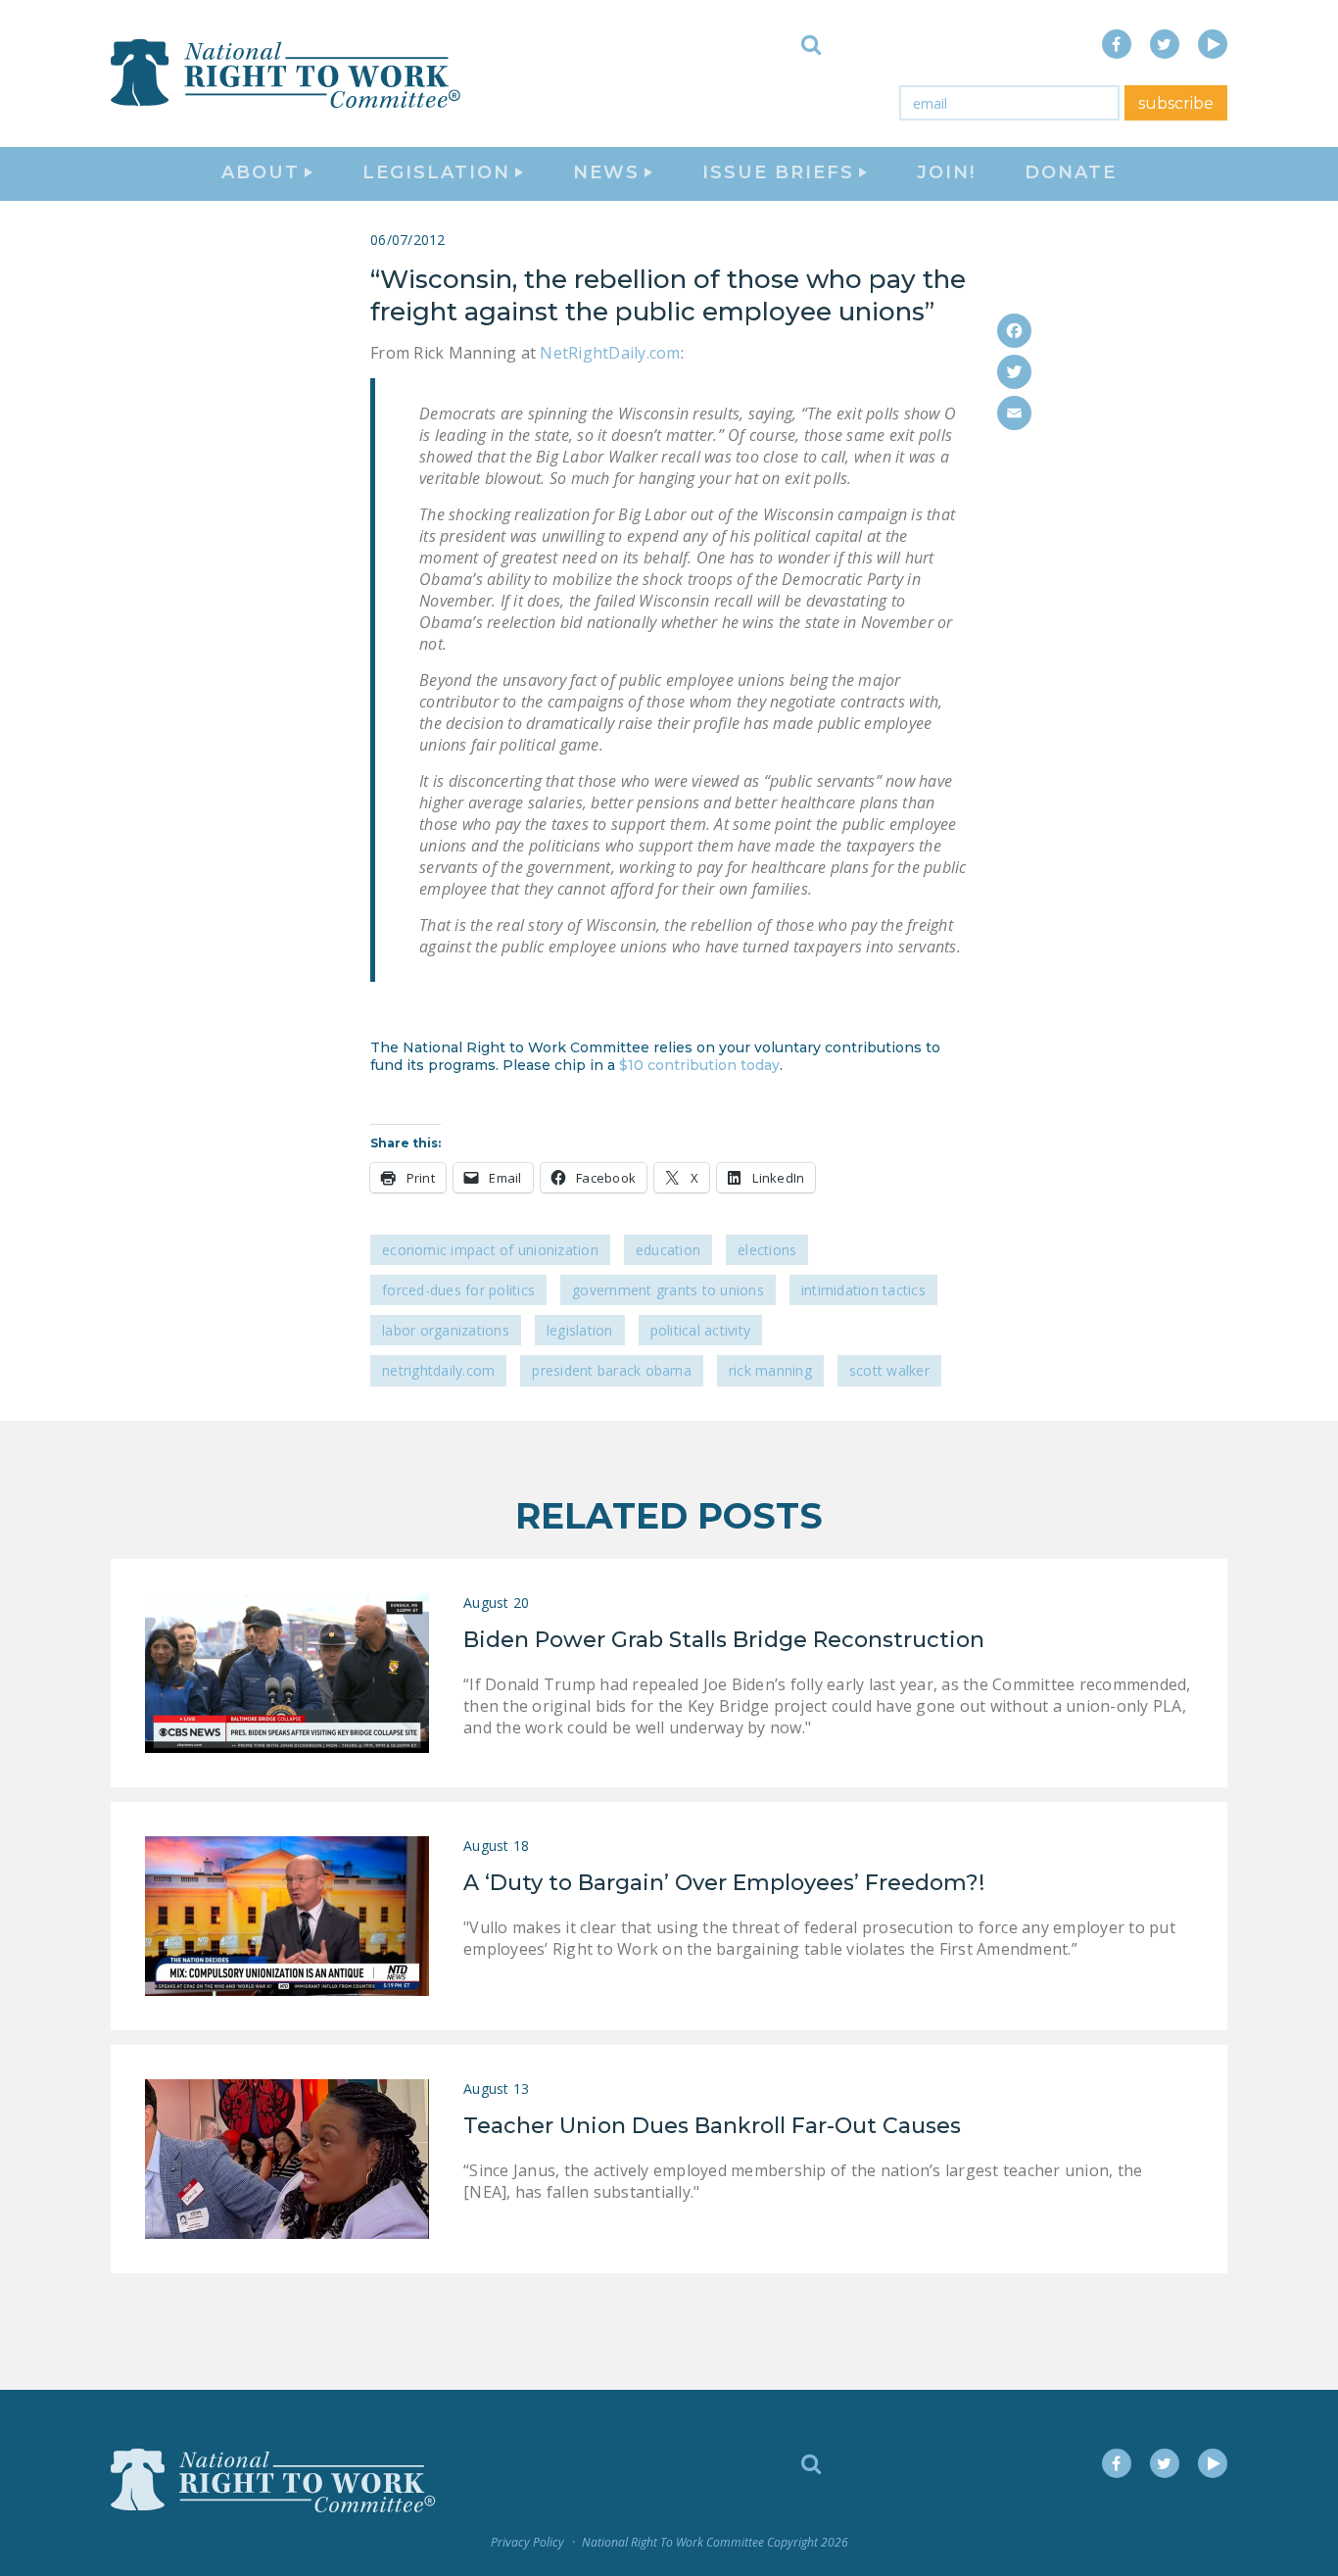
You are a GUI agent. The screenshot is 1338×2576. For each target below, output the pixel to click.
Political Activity (701, 1330)
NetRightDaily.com (610, 353)
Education (668, 1250)
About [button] (261, 172)
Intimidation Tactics (863, 1290)
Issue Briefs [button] (778, 172)
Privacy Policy (527, 2542)
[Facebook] (1014, 331)
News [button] (606, 172)
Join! (946, 172)
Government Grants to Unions (668, 1290)
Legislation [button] (436, 172)
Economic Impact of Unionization (490, 1250)
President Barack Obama (612, 1370)
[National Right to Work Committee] (287, 73)
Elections (767, 1250)
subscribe (1176, 103)
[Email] (1014, 413)
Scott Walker (889, 1370)
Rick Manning (770, 1370)
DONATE (1071, 172)
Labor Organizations (446, 1330)
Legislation (580, 1330)
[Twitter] (1014, 372)
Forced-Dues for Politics (458, 1290)
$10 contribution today (699, 1065)
